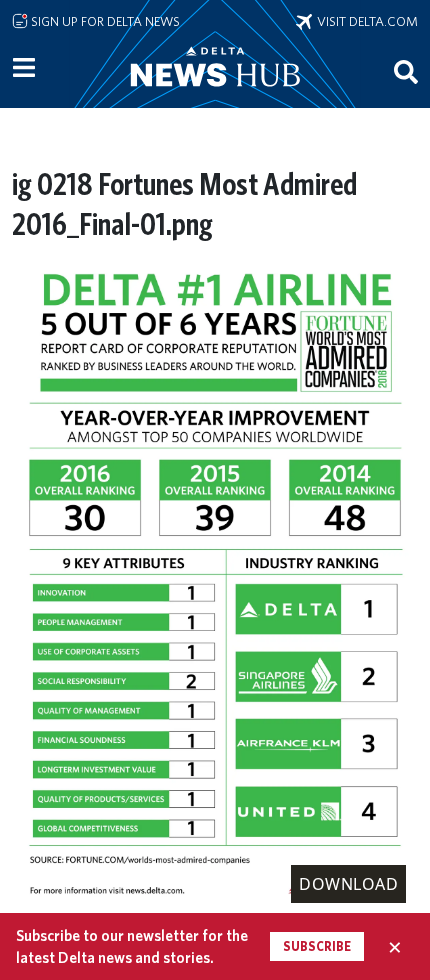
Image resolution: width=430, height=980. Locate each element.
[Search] (406, 71)
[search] (406, 71)
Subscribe (317, 946)
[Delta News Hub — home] (215, 94)
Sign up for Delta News (104, 21)
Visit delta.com (365, 21)
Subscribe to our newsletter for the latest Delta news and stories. (132, 946)
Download (348, 884)
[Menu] (24, 68)
